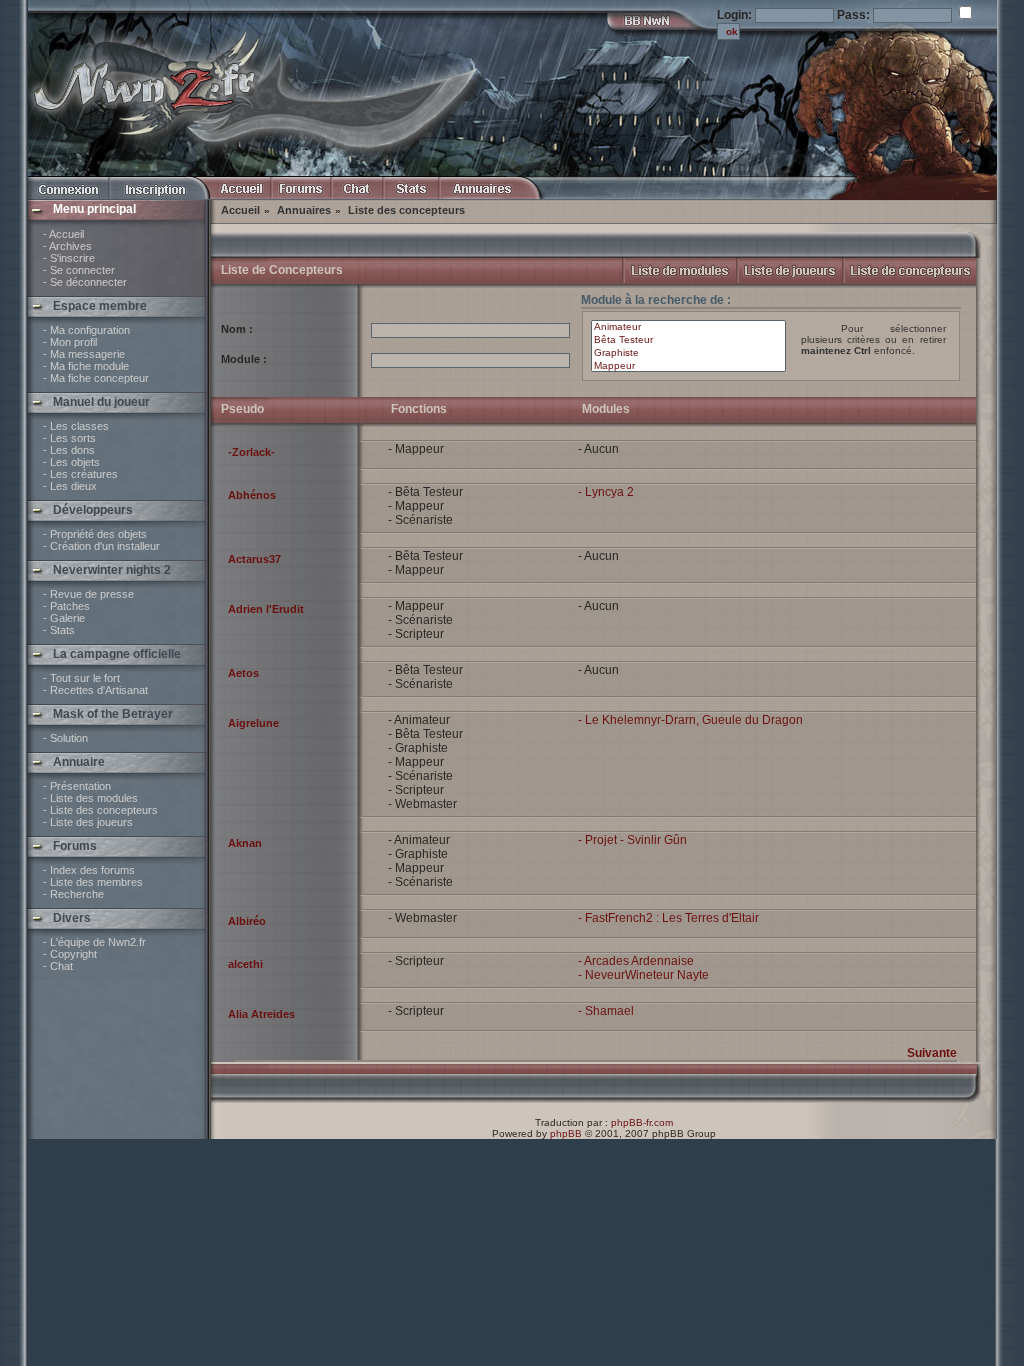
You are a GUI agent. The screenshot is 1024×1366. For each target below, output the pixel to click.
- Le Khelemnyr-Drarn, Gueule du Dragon (690, 720)
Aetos (243, 673)
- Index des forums (89, 870)
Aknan (245, 843)
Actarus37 (254, 559)
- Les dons (69, 450)
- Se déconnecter (85, 282)
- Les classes (76, 426)
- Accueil (63, 234)
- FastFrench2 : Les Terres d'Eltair (668, 918)
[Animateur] (688, 327)
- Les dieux (70, 486)
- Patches (66, 606)
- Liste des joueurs (88, 822)
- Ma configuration (86, 330)
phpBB (566, 1133)
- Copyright (70, 954)
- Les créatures (80, 474)
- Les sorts (69, 438)
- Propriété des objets (95, 534)
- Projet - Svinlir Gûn (632, 840)
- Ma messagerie (84, 354)
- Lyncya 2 (606, 492)
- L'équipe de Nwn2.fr (94, 942)
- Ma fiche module (86, 366)
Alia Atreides (261, 1014)
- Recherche (73, 894)
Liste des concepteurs (406, 210)
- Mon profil (70, 342)
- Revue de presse (88, 594)
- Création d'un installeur (101, 546)
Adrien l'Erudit (266, 609)
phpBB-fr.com (642, 1122)
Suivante (932, 1053)
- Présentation (77, 786)
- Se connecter (79, 270)
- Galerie (64, 618)
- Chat (58, 966)
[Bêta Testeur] (688, 340)
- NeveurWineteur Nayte (643, 975)
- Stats (59, 630)
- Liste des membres (93, 882)
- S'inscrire (69, 258)
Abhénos (252, 495)
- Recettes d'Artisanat (95, 690)
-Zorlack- (251, 452)
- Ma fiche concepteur (96, 378)
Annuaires (304, 210)
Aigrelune (253, 723)
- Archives (67, 246)
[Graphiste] (688, 353)
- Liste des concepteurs (100, 810)
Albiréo (247, 921)
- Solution (65, 738)
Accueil (240, 210)
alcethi (245, 964)
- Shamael (606, 1011)
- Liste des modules (90, 798)
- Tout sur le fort (81, 678)
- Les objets (71, 462)
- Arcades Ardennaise (636, 961)
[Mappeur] (688, 366)
